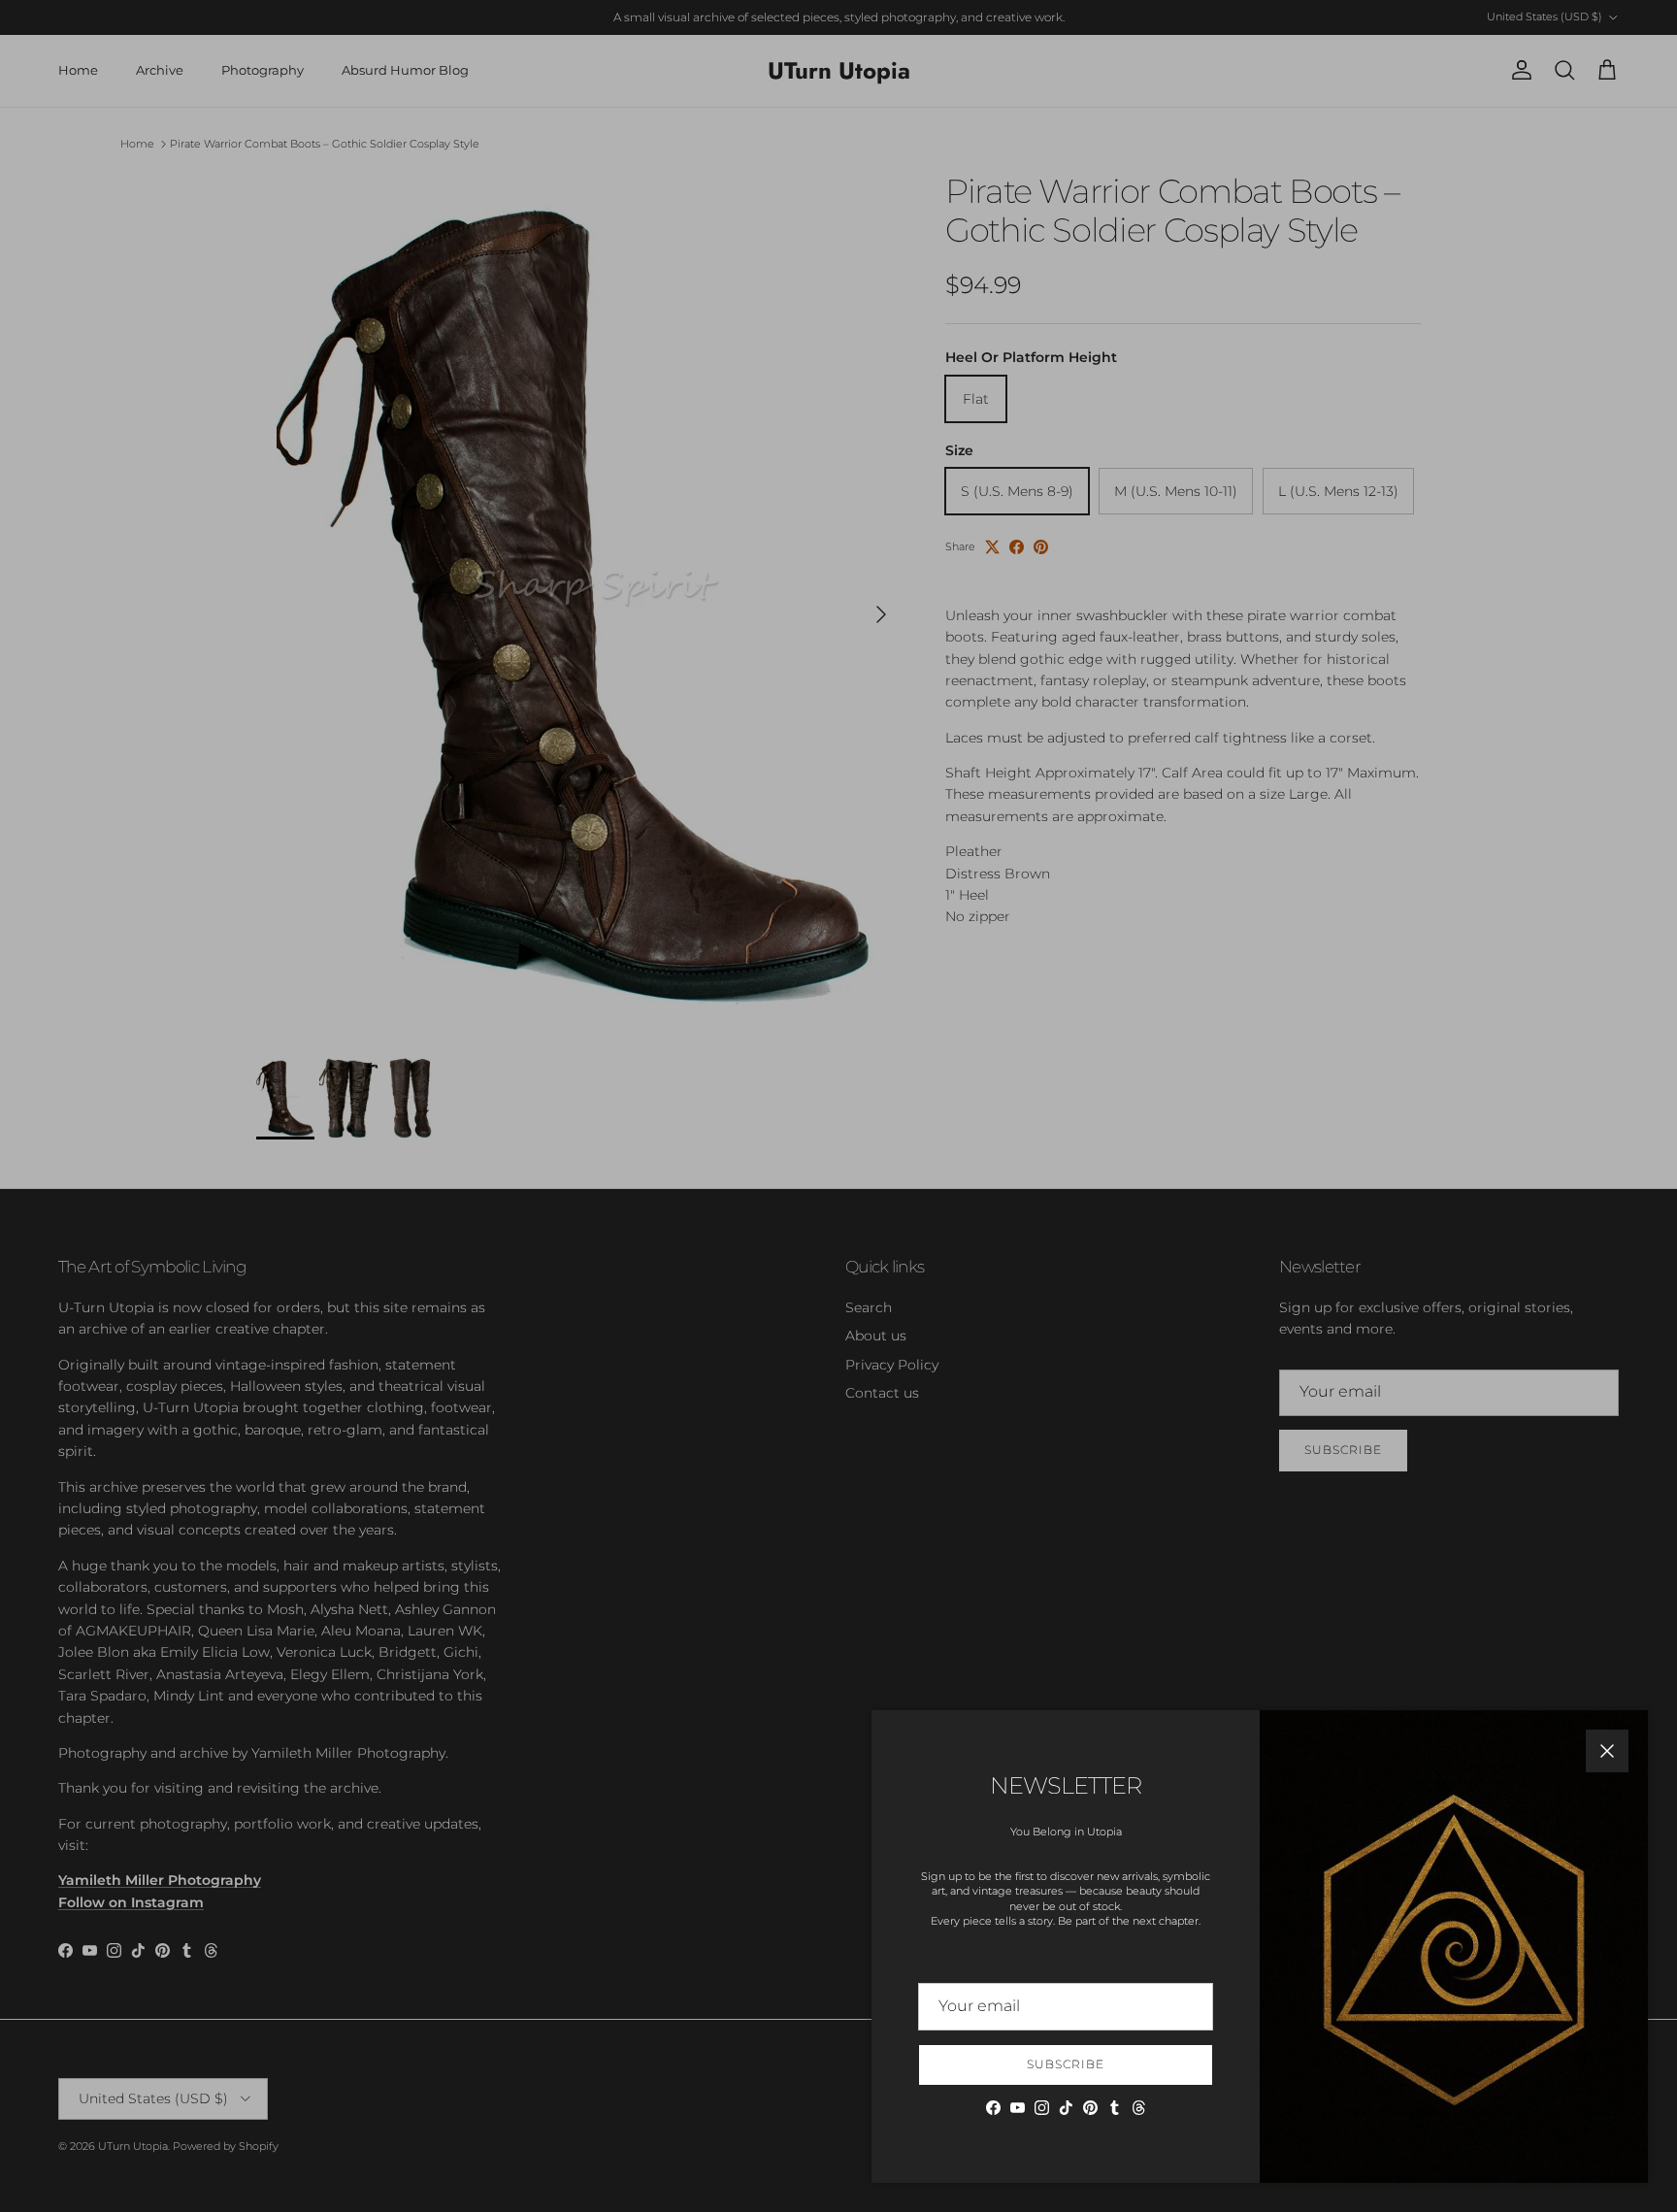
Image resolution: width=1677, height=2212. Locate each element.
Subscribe (1066, 2064)
